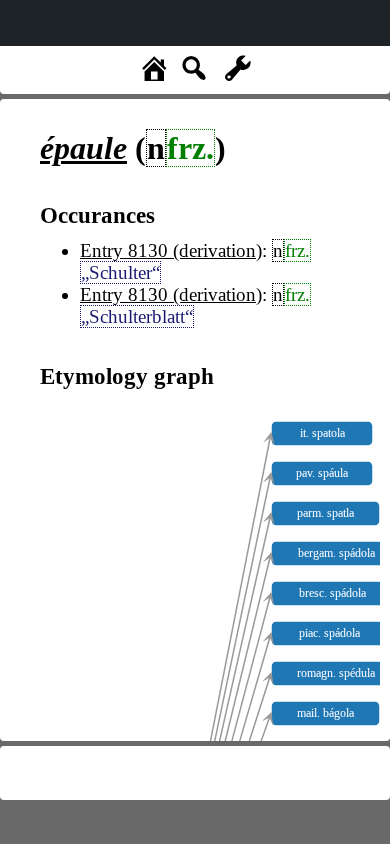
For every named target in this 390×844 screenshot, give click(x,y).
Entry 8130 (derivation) (171, 250)
